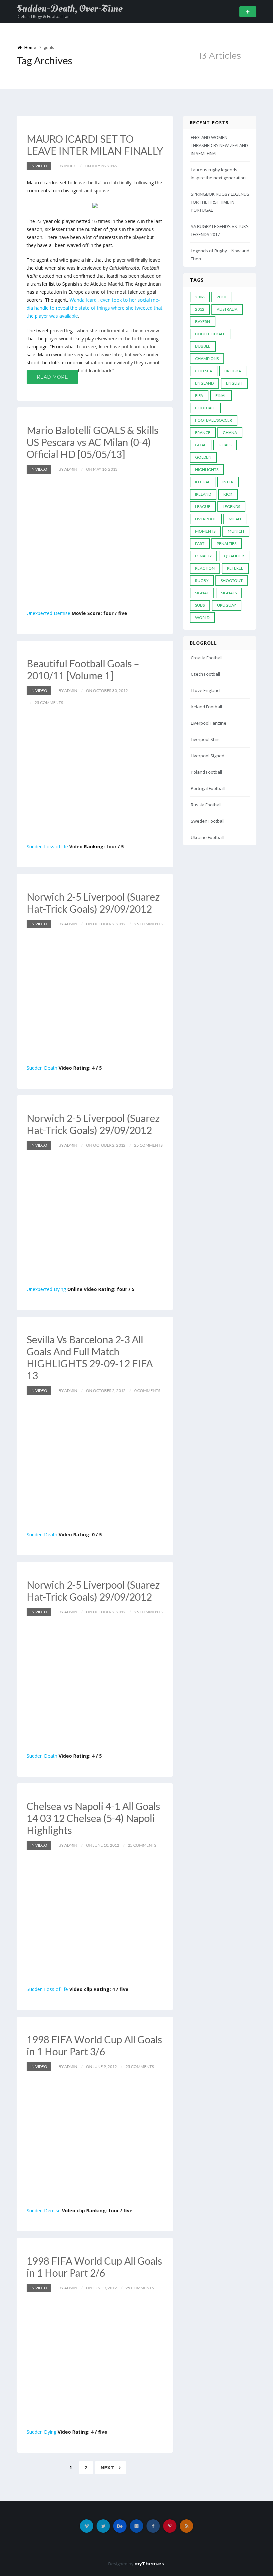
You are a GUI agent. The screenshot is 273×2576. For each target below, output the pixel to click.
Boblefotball (210, 334)
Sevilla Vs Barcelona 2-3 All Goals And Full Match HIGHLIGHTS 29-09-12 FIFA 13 (90, 1357)
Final (221, 395)
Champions (207, 358)
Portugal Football (208, 788)
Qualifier (234, 556)
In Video (39, 166)
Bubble (203, 346)
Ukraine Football (207, 837)
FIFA (199, 395)
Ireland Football (206, 707)
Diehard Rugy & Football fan (43, 16)
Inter (228, 482)
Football (205, 408)
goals (225, 445)
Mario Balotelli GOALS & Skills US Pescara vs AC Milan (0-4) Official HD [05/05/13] (93, 442)
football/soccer (214, 420)
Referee (235, 568)
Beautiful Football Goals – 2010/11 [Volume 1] (83, 669)
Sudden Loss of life (47, 846)
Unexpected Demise (48, 613)
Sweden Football (208, 821)
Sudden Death (42, 1068)
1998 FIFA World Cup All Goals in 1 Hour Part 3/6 (94, 2045)
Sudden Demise (44, 2210)
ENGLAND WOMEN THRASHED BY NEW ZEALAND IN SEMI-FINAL (219, 145)
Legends (231, 506)
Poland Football (206, 772)
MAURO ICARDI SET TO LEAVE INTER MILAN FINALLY (95, 145)
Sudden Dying (41, 2432)
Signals (229, 593)
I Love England (205, 690)
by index (67, 166)
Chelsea (204, 371)
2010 (221, 297)
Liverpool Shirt (205, 739)
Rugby (202, 580)
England (204, 383)
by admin (68, 469)
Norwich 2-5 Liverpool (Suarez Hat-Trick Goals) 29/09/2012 (93, 903)
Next (108, 2468)
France (203, 432)
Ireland (203, 494)
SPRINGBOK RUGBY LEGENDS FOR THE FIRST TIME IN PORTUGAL (220, 202)
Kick (228, 494)
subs (200, 605)
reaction (205, 568)
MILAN (235, 519)
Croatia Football (207, 658)
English (234, 383)
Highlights (207, 469)
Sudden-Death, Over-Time (70, 9)
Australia (227, 309)
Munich (236, 531)
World (202, 617)
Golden (203, 457)
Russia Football (206, 805)
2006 (200, 297)
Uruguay (227, 605)
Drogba (233, 371)
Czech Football (205, 674)
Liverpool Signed (208, 756)
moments (205, 531)
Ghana (230, 432)
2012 (200, 309)
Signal (202, 593)
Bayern (203, 321)
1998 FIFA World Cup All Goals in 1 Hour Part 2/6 (94, 2267)
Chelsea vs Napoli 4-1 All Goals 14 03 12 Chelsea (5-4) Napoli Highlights (93, 1818)
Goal (201, 445)
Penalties (227, 543)
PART (200, 543)
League (203, 506)
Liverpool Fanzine (209, 723)
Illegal (203, 482)
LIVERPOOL (206, 519)
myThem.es (149, 2564)
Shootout (232, 580)
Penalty (203, 556)
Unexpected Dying (46, 1289)
